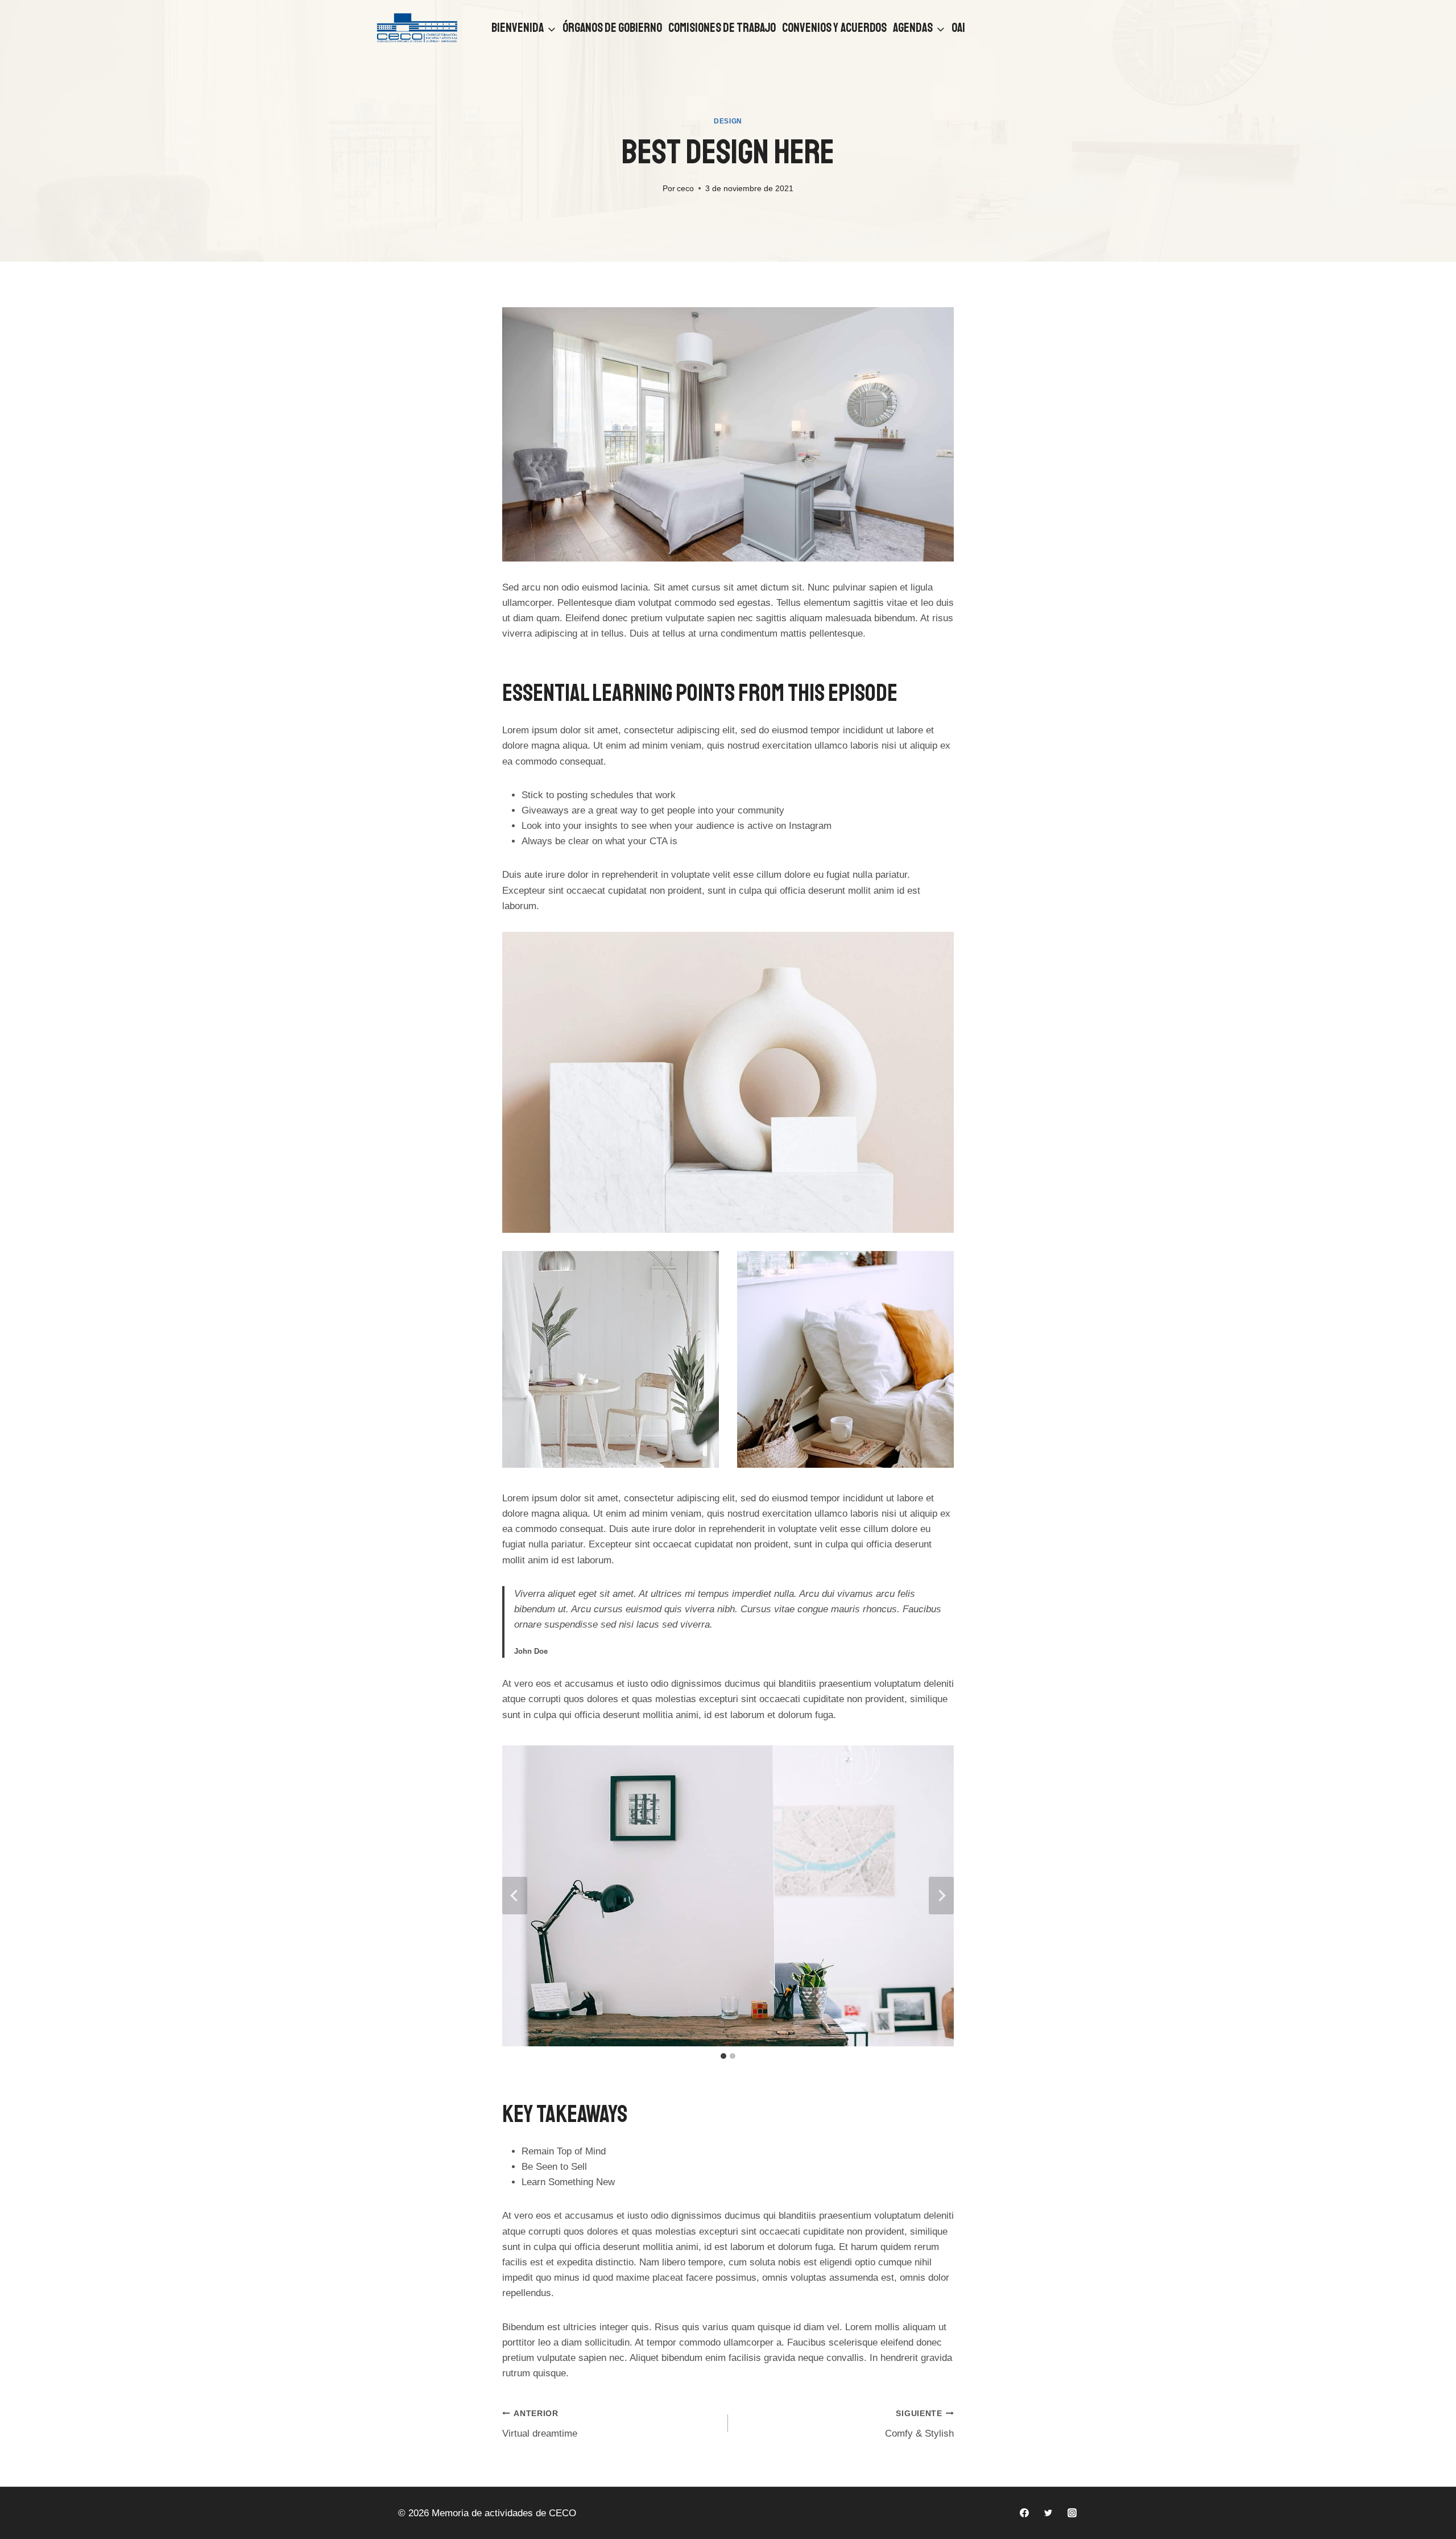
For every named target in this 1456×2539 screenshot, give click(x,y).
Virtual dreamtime (540, 2424)
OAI (958, 28)
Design (728, 121)
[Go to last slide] (515, 1896)
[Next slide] (941, 1896)
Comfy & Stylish (919, 2424)
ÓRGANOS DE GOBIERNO (612, 28)
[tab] (723, 2056)
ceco (685, 189)
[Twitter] (1048, 2513)
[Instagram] (1072, 2513)
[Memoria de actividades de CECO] (417, 28)
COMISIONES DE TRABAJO (722, 28)
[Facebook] (1024, 2513)
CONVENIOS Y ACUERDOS (834, 28)
